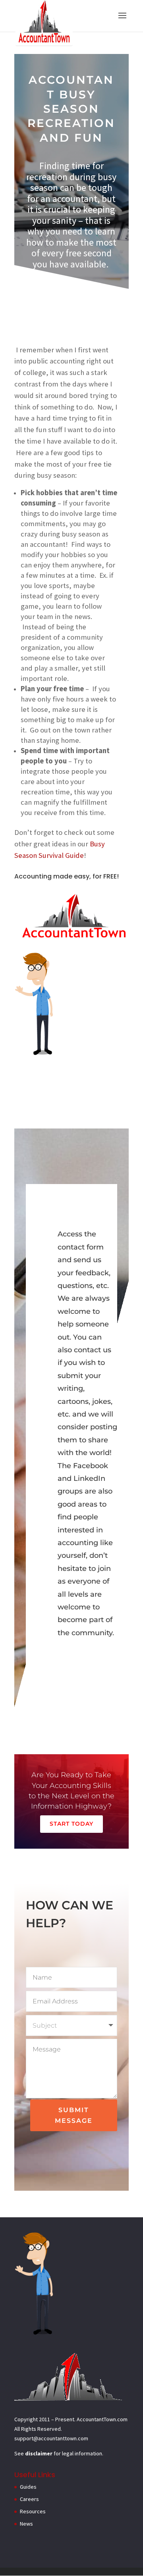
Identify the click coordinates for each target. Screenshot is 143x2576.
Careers (29, 2499)
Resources (33, 2511)
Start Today (71, 1824)
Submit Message (74, 2115)
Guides (28, 2487)
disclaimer (39, 2453)
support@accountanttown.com (51, 2438)
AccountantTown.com (102, 2419)
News (26, 2524)
